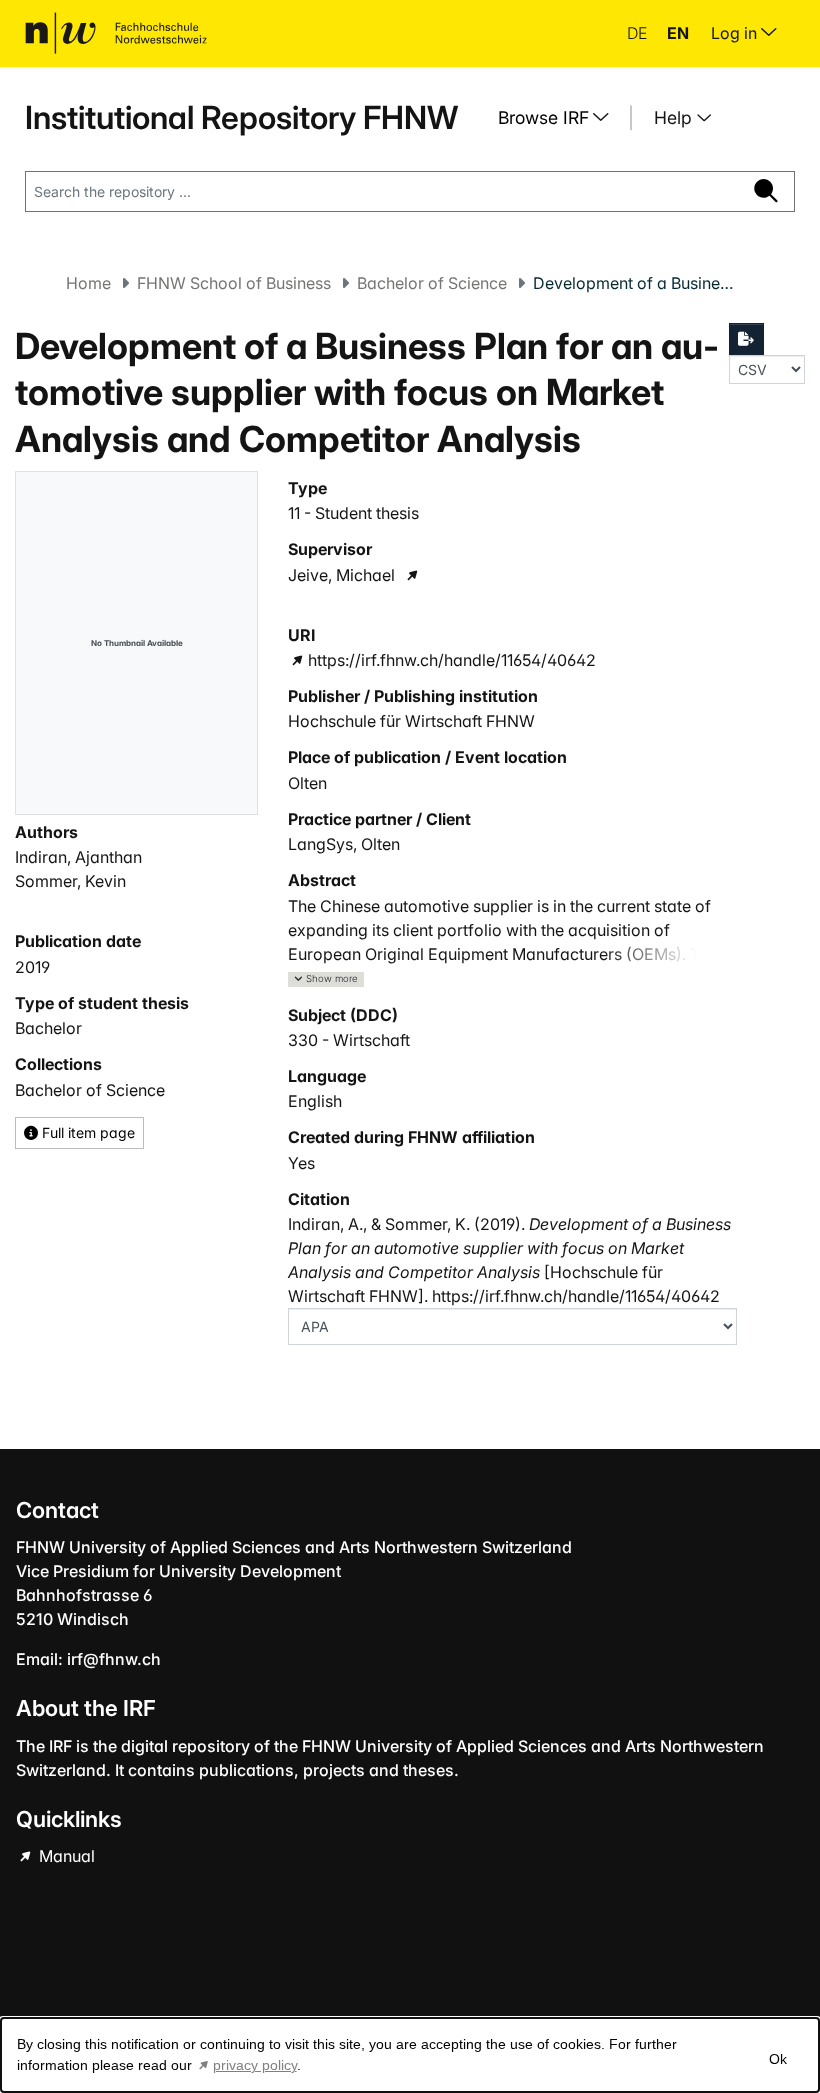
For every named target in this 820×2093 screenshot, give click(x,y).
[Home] (116, 33)
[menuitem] (561, 118)
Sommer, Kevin (70, 881)
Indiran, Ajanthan (78, 857)
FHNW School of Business (234, 283)
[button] (326, 979)
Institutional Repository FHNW (241, 117)
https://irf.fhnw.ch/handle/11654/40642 (451, 660)
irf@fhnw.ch (114, 1659)
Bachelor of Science (432, 283)
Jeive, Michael (341, 575)
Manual (65, 1856)
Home (88, 283)
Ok (778, 2059)
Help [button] (675, 117)
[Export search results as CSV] (747, 339)
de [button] (639, 33)
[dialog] (410, 2055)
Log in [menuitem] (736, 33)
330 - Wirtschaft (349, 1040)
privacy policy (255, 2065)
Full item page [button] (86, 1132)
